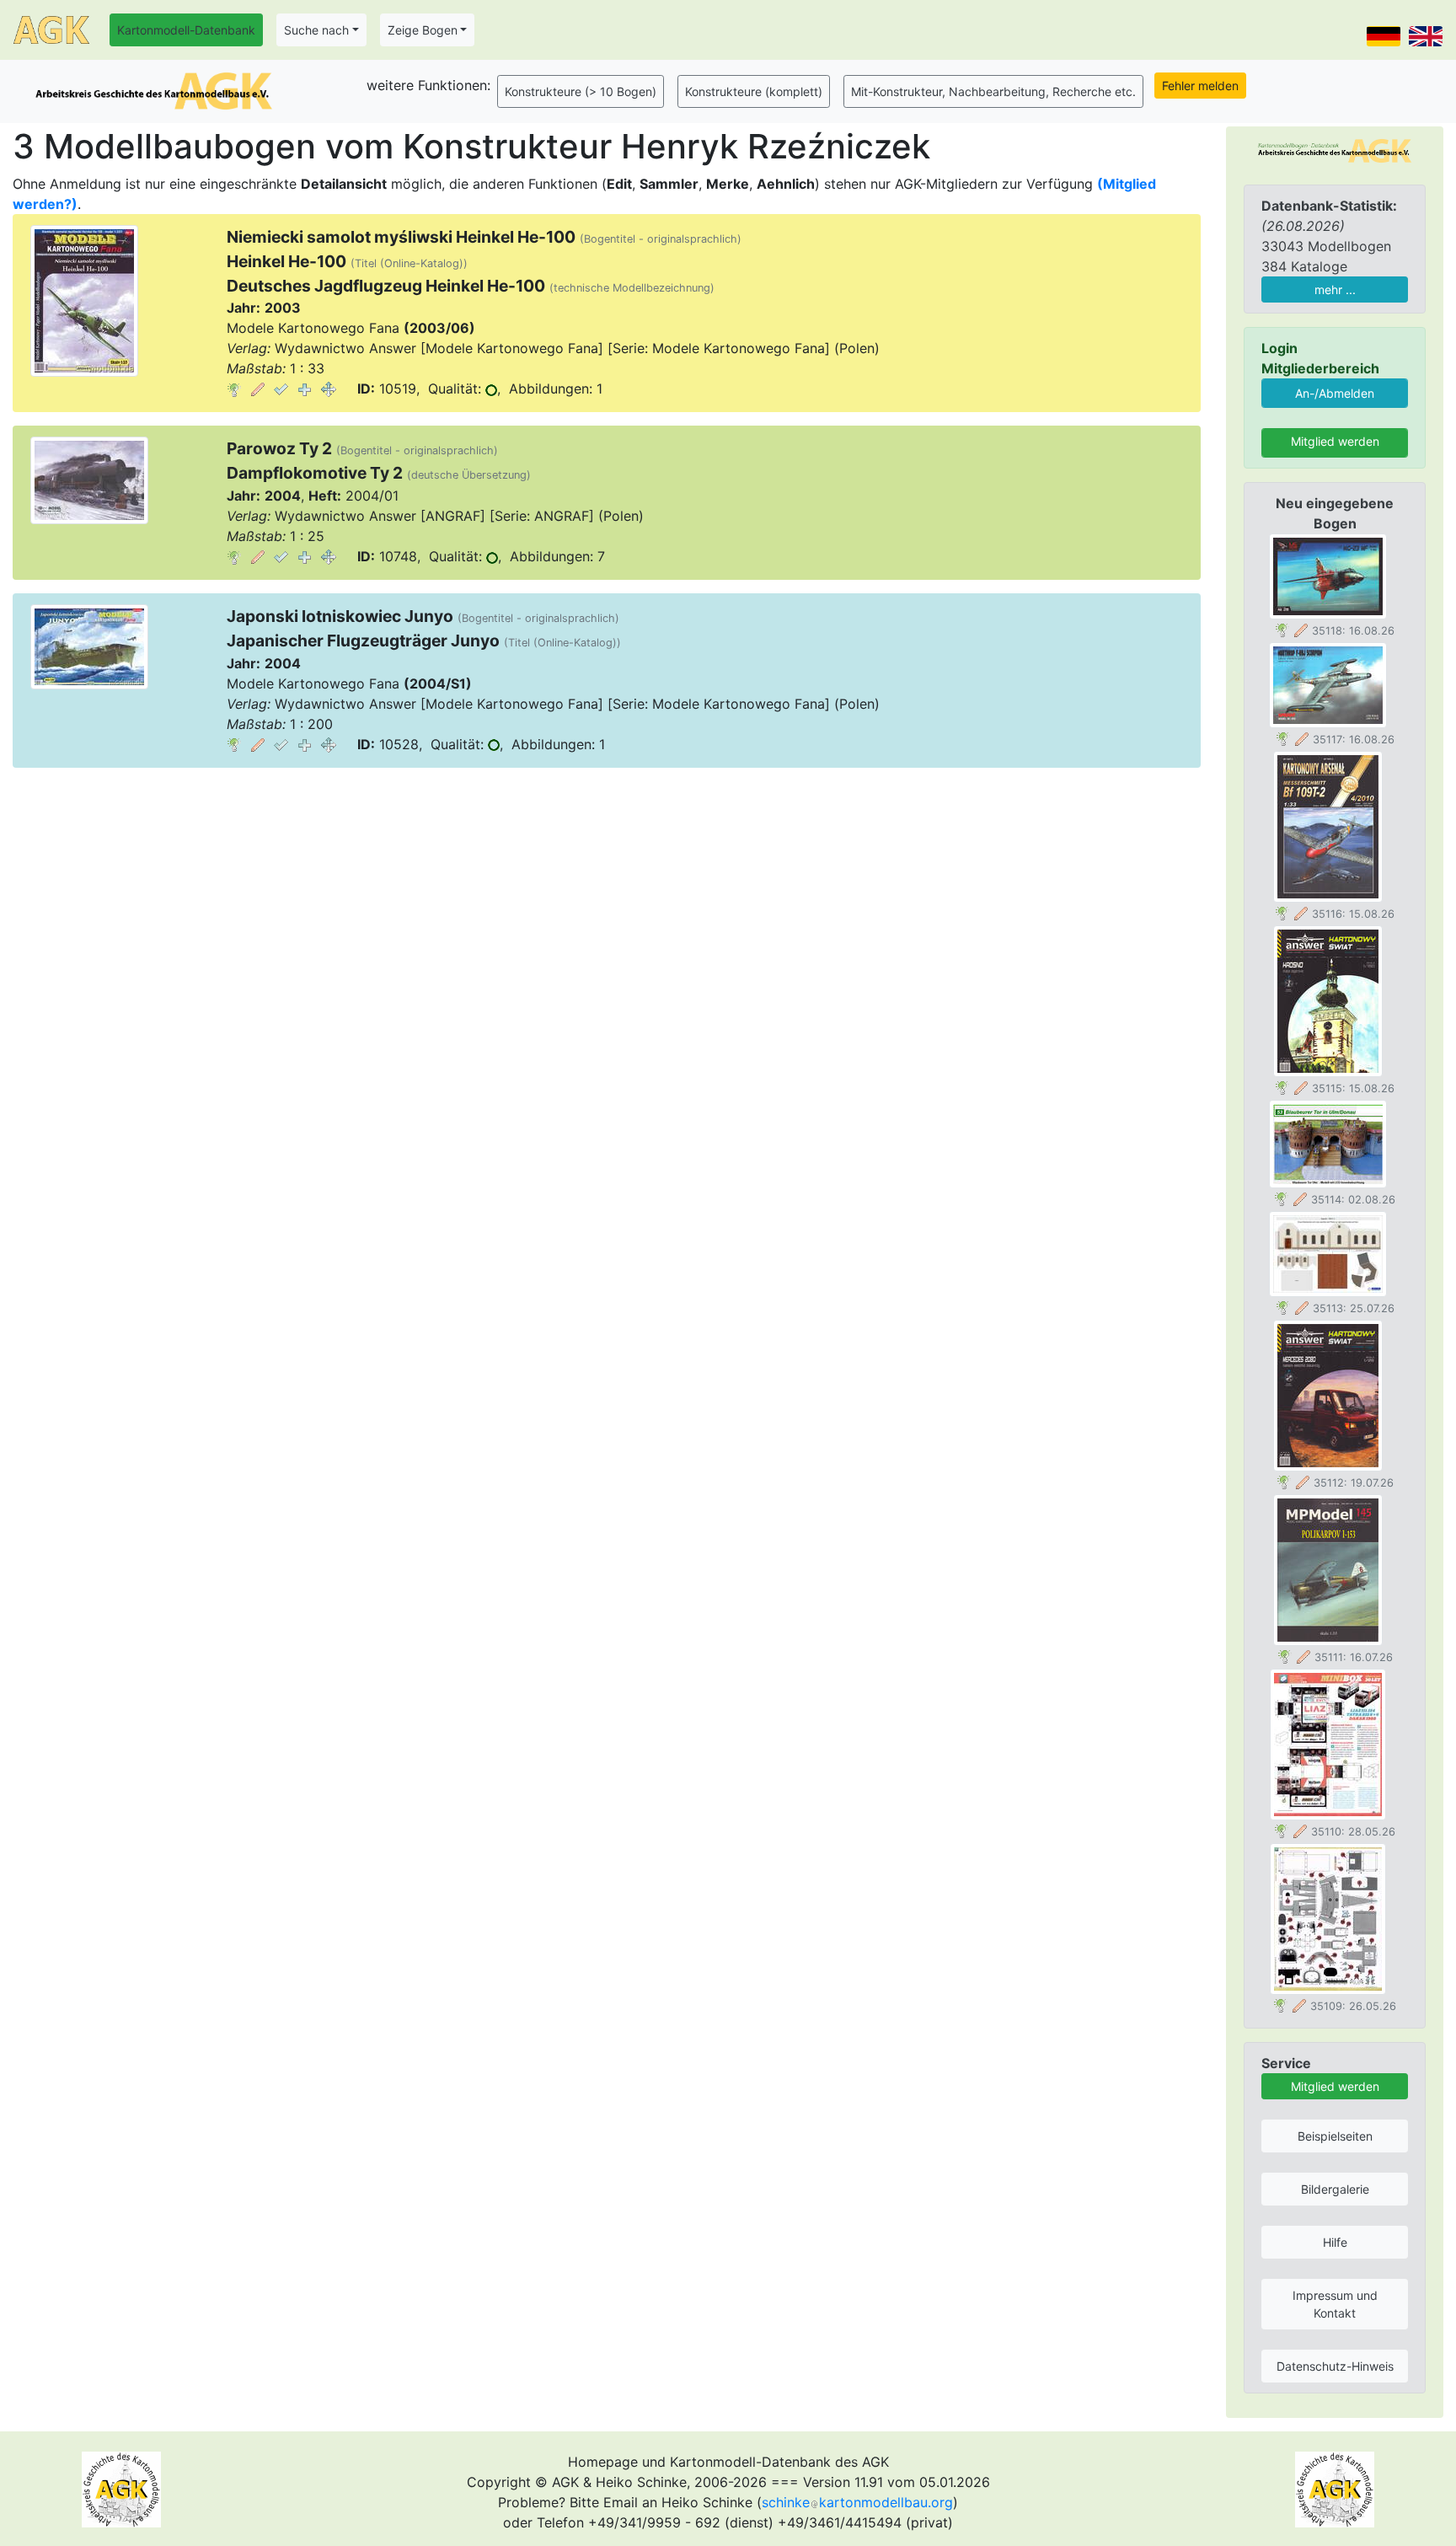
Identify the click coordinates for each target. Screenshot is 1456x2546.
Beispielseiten (1335, 2136)
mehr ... (1335, 289)
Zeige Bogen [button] (423, 30)
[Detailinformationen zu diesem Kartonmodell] (234, 389)
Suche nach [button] (316, 30)
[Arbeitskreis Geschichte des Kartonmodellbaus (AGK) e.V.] (1335, 150)
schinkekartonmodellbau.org (857, 2502)
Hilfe (1335, 2242)
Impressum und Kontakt (1335, 2304)
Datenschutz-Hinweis (1335, 2366)
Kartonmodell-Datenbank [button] (186, 30)
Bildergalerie (1335, 2189)
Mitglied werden (1335, 441)
